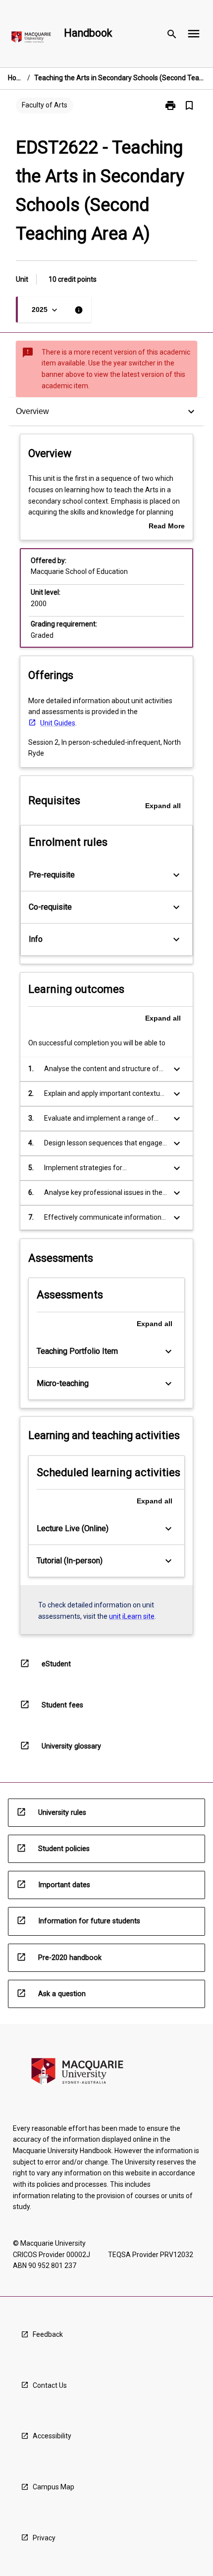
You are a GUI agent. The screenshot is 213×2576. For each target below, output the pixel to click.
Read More (167, 527)
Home (16, 78)
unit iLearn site (132, 1616)
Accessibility (52, 2436)
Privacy (44, 2538)
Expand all (163, 806)
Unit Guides (58, 723)
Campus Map (53, 2487)
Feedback (48, 2334)
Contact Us (50, 2385)
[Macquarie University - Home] (31, 39)
